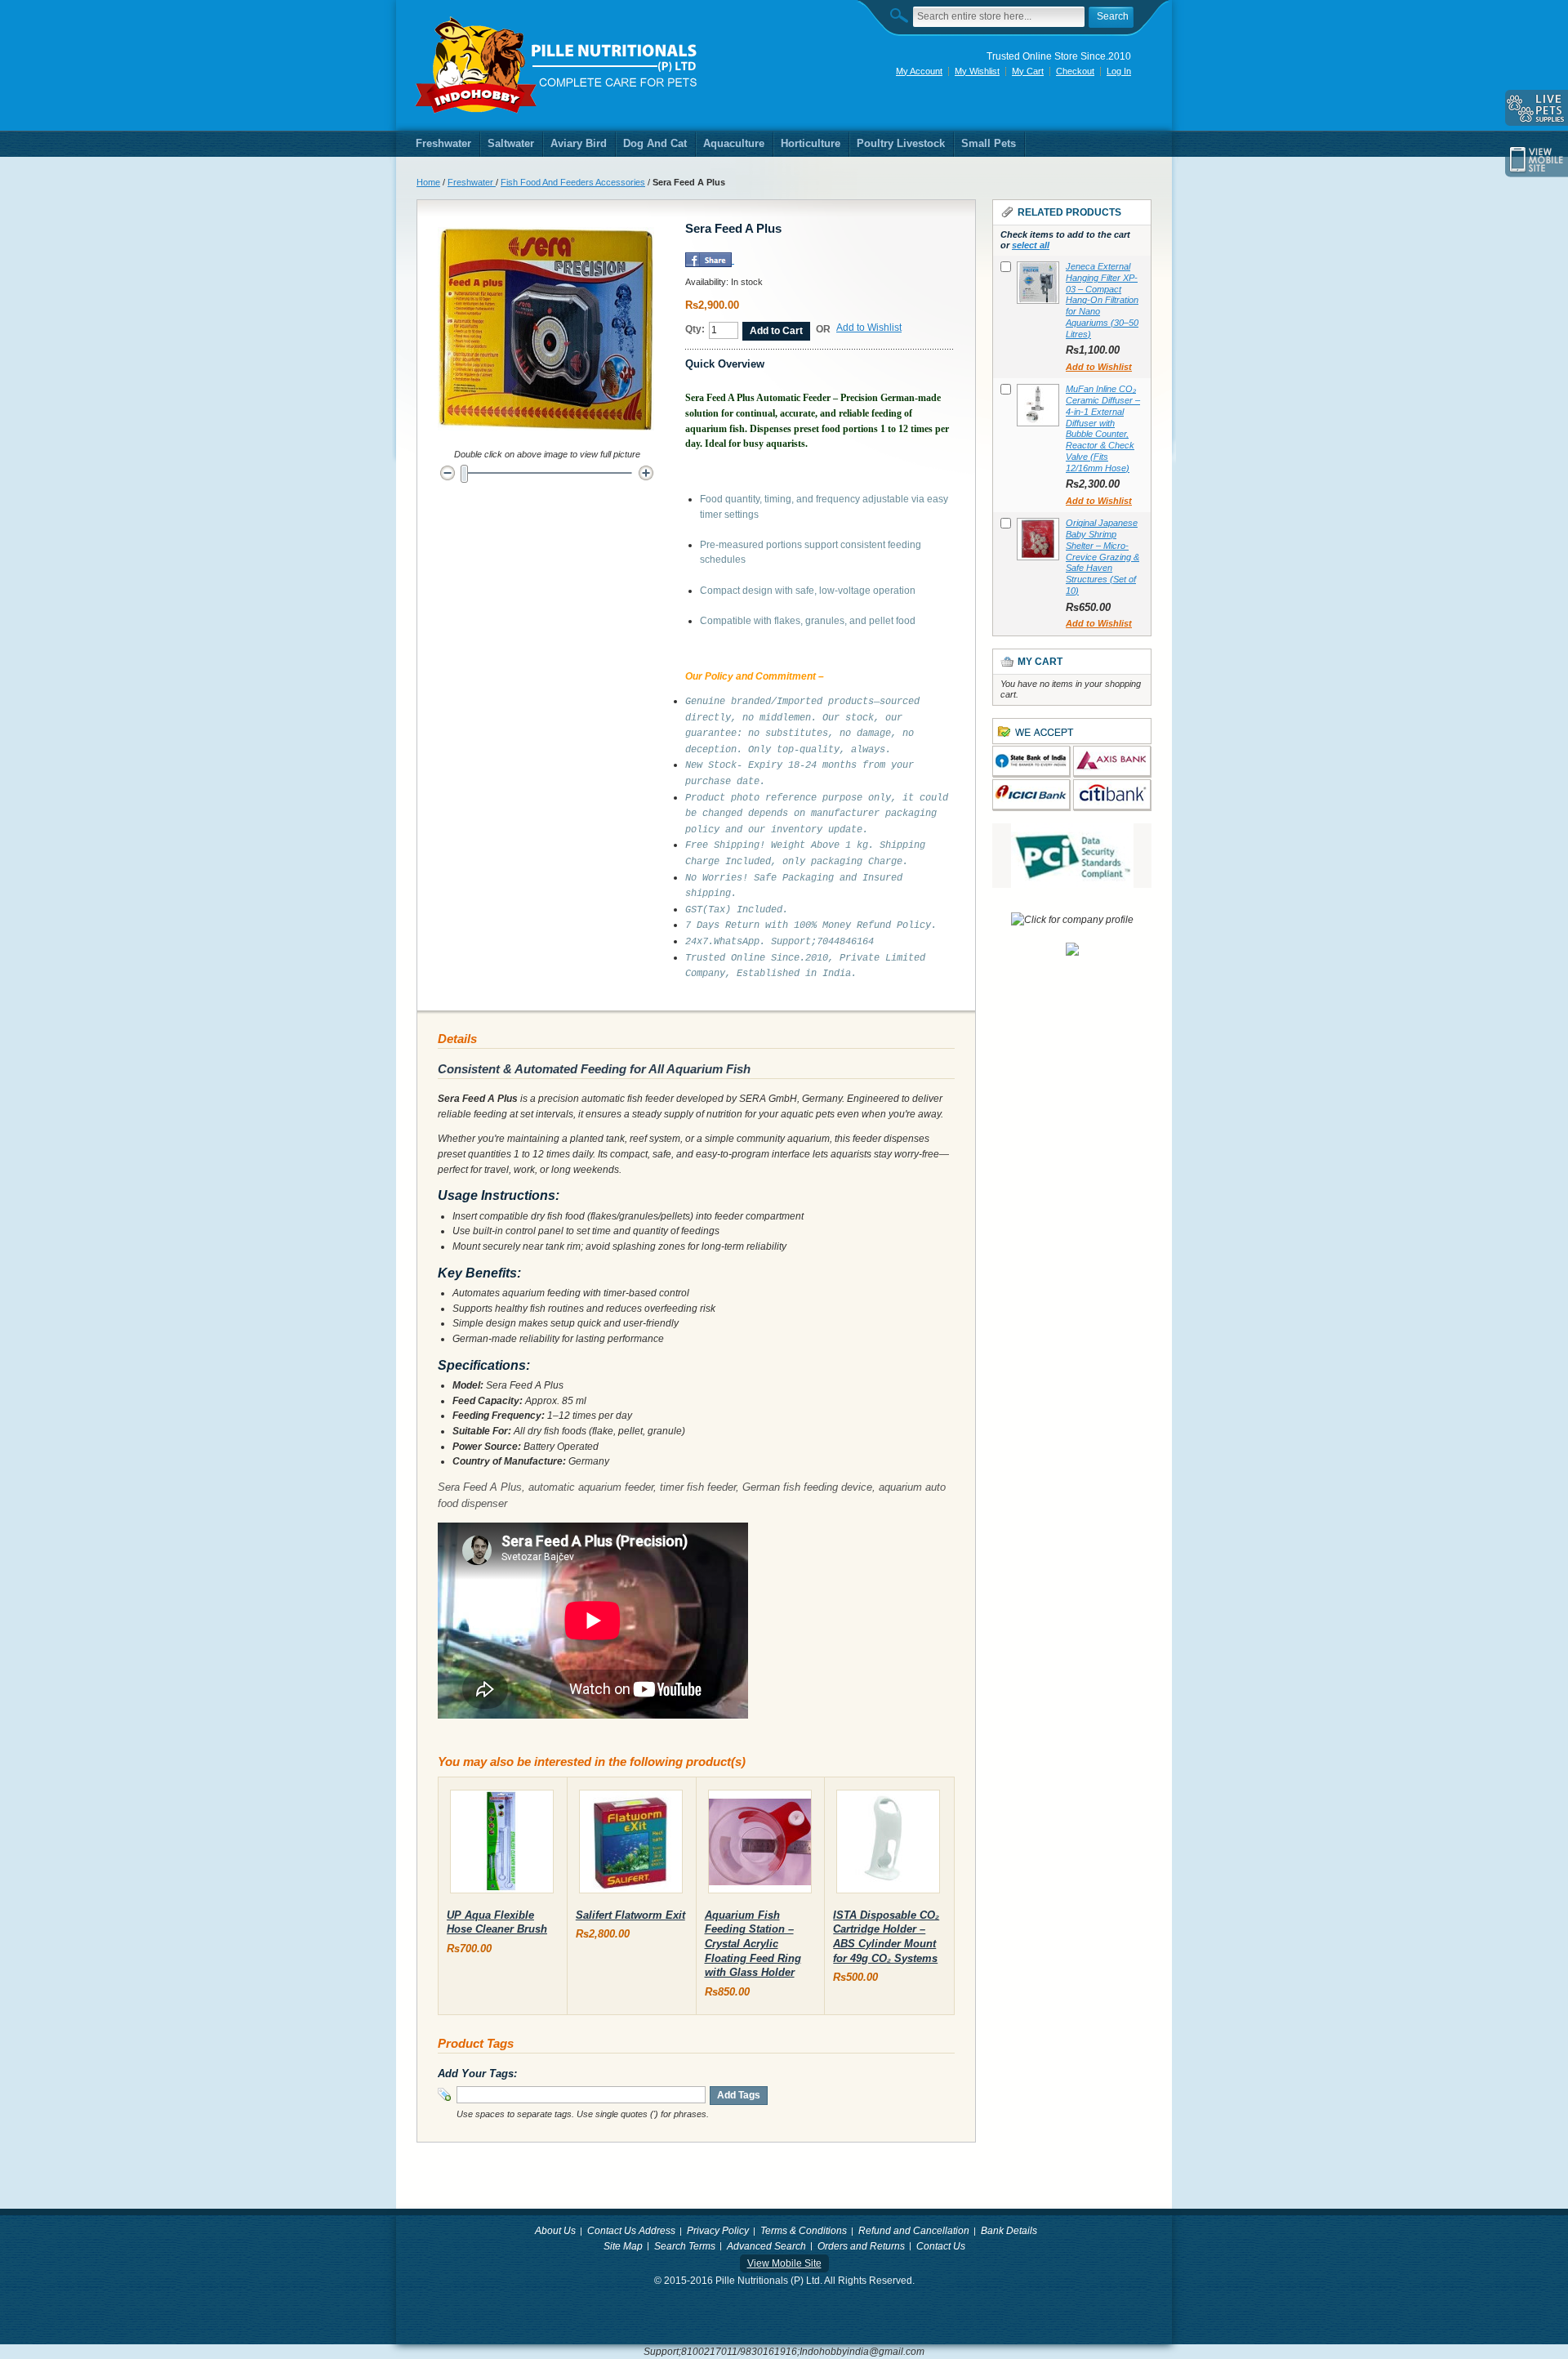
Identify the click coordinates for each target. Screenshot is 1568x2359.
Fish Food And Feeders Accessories (573, 182)
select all (1031, 245)
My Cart (1028, 71)
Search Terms (685, 2246)
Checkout (1075, 71)
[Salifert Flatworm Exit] (631, 1845)
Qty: (695, 329)
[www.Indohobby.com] (557, 65)
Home (428, 182)
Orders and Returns (861, 2246)
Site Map (623, 2246)
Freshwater (472, 182)
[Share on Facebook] (708, 260)
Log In (1119, 71)
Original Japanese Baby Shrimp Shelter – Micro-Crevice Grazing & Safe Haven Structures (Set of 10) (1102, 557)
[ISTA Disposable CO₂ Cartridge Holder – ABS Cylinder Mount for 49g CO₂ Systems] (888, 1845)
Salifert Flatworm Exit (630, 1915)
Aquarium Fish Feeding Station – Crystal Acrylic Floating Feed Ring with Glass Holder (753, 1944)
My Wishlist (977, 71)
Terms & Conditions (804, 2231)
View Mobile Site (784, 2263)
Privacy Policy (718, 2231)
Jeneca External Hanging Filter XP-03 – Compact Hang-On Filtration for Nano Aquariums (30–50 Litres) (1102, 300)
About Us (555, 2231)
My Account (919, 71)
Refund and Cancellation (914, 2231)
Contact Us (941, 2246)
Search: (903, 15)
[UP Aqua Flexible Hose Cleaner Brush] (502, 1845)
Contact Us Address (631, 2231)
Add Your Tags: (477, 2074)
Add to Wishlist (869, 328)
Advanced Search (766, 2246)
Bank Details (1009, 2231)
